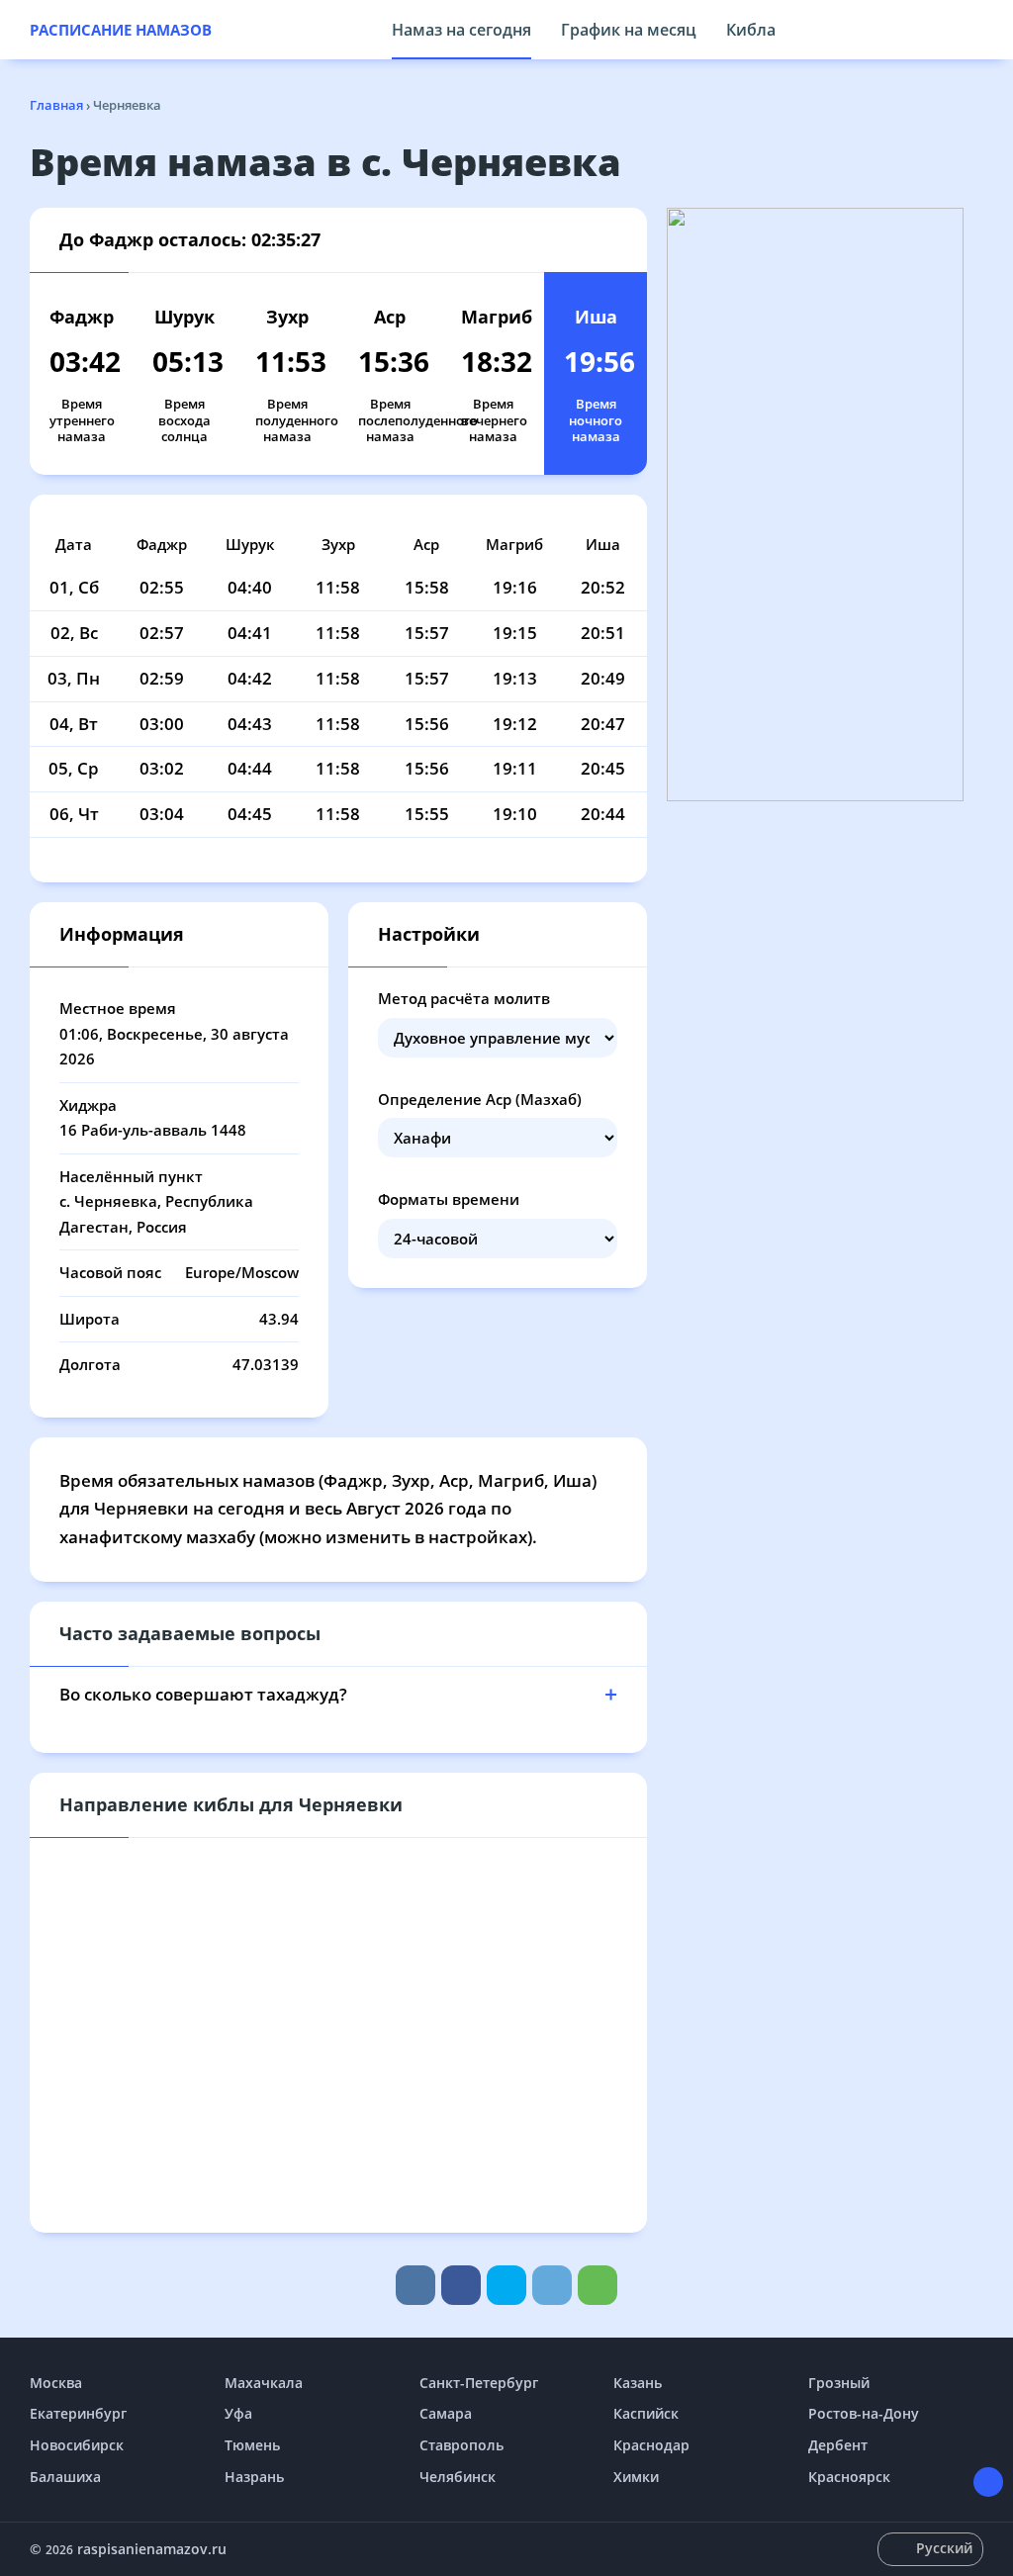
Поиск (973, 30)
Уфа (238, 2413)
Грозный (839, 2383)
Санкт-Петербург (479, 2383)
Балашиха (65, 2477)
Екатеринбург (78, 2413)
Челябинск (458, 2477)
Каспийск (646, 2413)
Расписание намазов (121, 30)
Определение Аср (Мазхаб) (480, 1099)
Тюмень (252, 2445)
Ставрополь (461, 2445)
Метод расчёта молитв (464, 998)
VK (415, 2285)
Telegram (552, 2285)
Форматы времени (449, 1199)
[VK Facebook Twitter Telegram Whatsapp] (506, 2285)
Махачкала (264, 2383)
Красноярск (849, 2477)
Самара (446, 2413)
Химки (636, 2477)
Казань (638, 2383)
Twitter (506, 2285)
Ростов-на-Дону (864, 2413)
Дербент (838, 2445)
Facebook (461, 2285)
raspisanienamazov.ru (152, 2549)
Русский (944, 2548)
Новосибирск (77, 2445)
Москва (56, 2383)
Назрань (254, 2477)
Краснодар (651, 2445)
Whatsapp (598, 2285)
